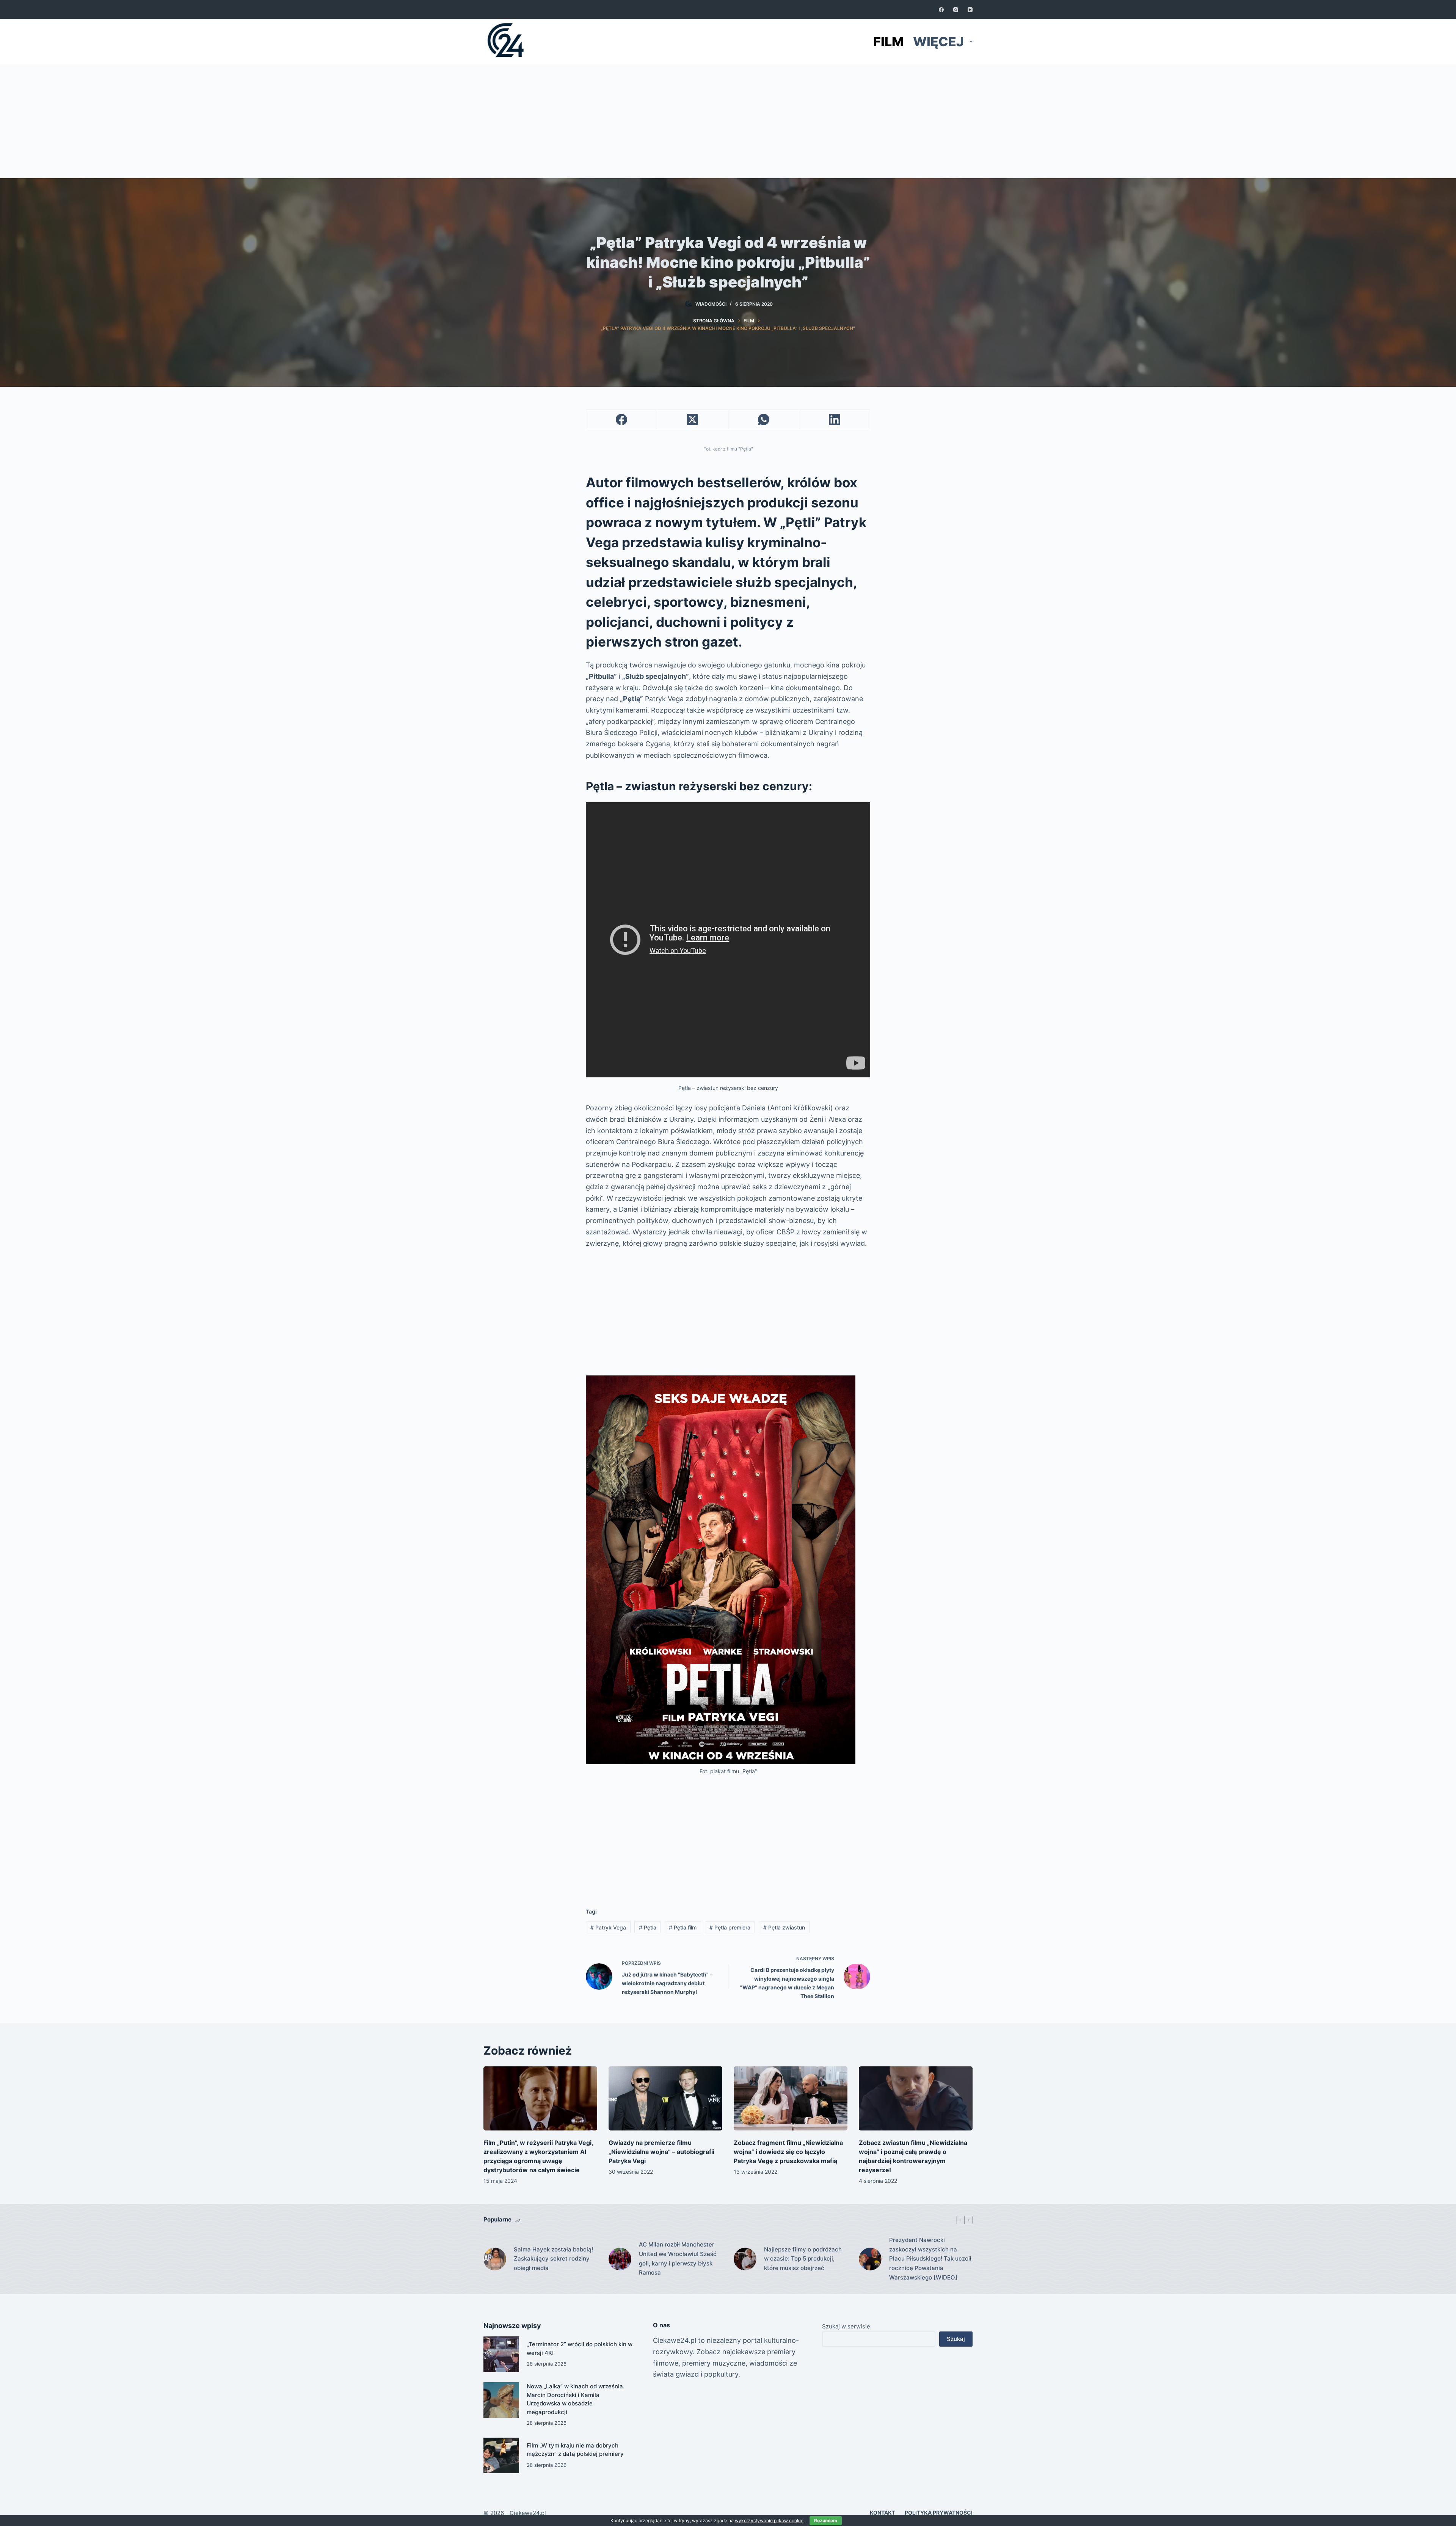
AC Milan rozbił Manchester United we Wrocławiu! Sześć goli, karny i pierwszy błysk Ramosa (678, 2258)
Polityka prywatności (939, 2513)
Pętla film (683, 1927)
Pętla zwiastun (784, 1927)
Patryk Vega (608, 1927)
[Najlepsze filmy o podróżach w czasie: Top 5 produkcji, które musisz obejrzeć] (745, 2259)
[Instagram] (956, 10)
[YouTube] (970, 10)
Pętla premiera (730, 1927)
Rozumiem (826, 2521)
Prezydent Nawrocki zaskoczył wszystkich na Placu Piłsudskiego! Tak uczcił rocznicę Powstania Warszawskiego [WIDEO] (930, 2259)
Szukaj (956, 2339)
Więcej (938, 42)
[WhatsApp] (764, 420)
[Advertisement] (728, 121)
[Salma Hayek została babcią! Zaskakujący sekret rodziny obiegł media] (495, 2259)
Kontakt (883, 2513)
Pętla (648, 1927)
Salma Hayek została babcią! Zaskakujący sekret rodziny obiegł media (553, 2259)
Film (888, 42)
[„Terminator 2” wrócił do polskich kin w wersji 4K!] (501, 2354)
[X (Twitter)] (693, 420)
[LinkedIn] (835, 420)
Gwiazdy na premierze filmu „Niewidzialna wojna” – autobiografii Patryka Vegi (661, 2152)
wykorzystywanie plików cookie (769, 2521)
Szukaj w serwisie (846, 2326)
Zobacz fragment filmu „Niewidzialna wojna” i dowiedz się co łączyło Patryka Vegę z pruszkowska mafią (788, 2152)
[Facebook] (941, 10)
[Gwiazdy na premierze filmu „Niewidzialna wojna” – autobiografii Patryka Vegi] (665, 2098)
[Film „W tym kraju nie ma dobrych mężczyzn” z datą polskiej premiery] (501, 2455)
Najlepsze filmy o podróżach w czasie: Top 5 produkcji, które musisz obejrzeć (803, 2259)
